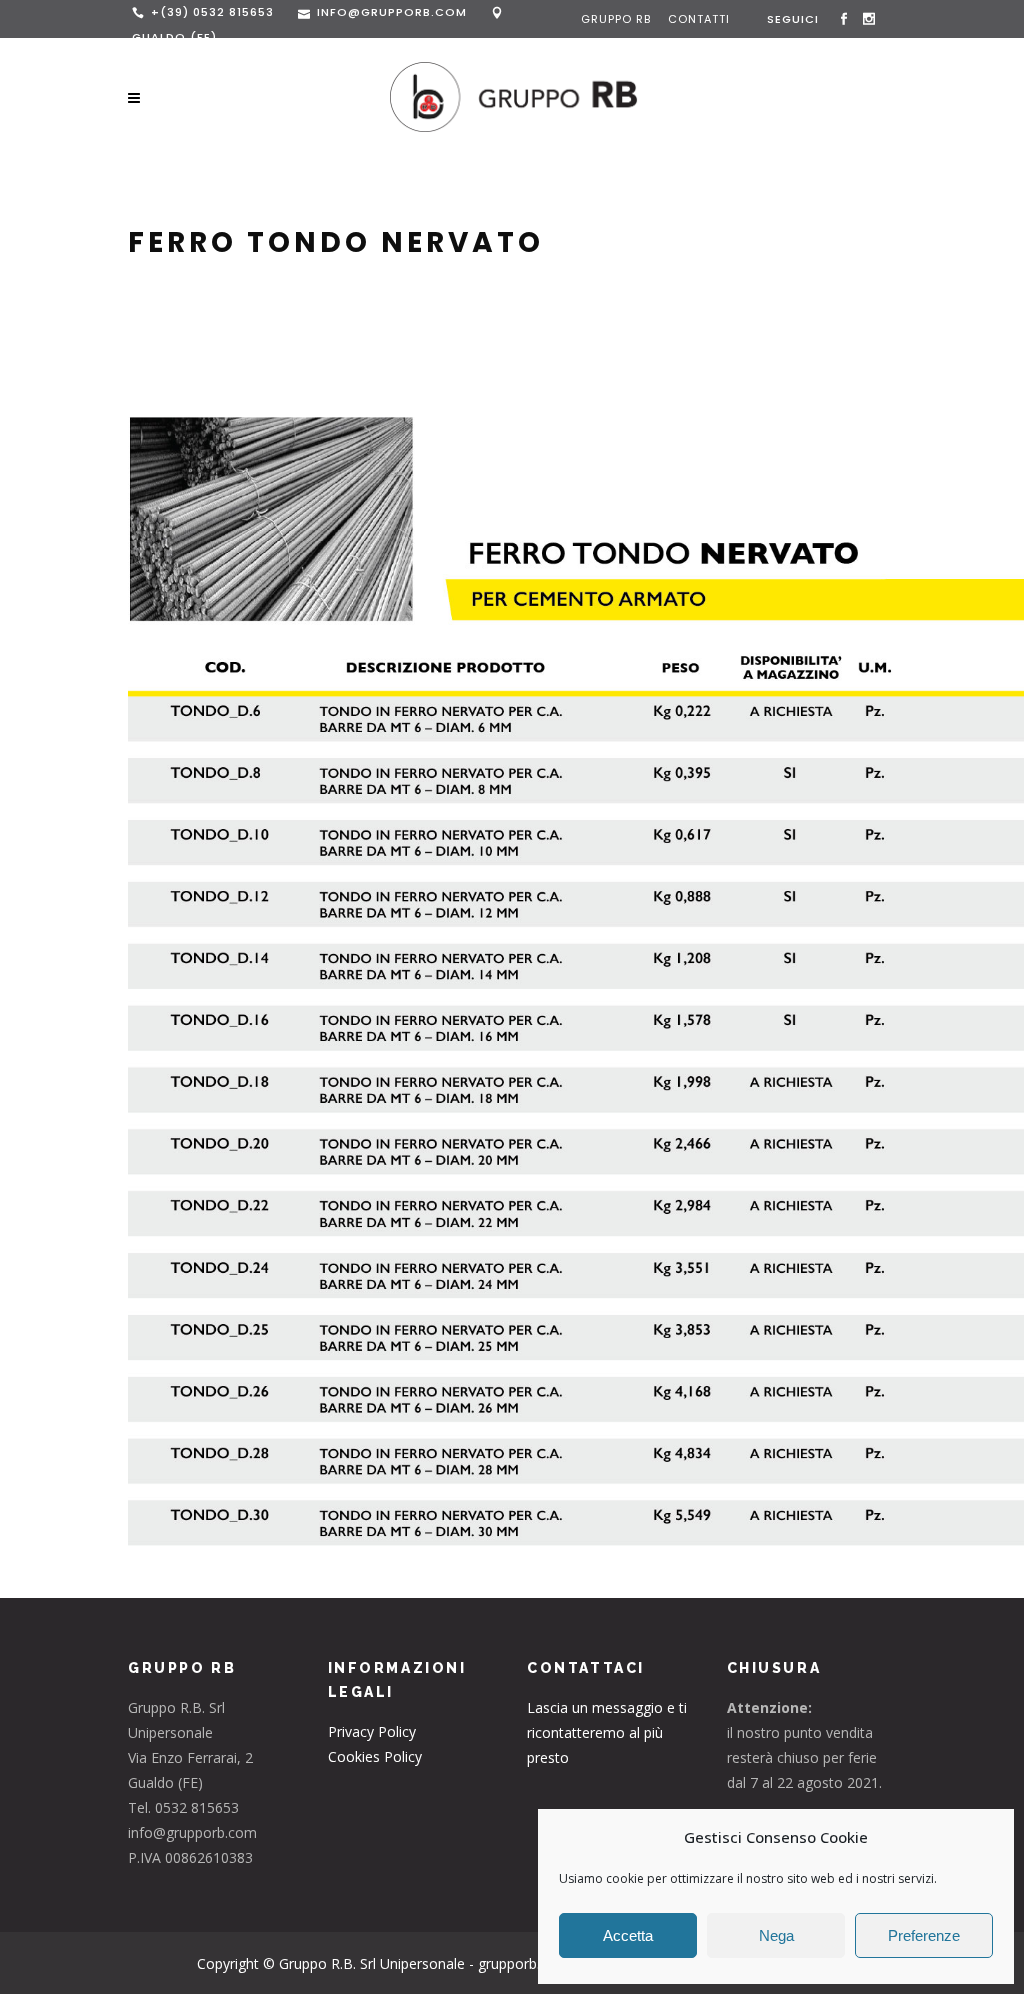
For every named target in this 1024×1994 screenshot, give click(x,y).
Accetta (628, 1935)
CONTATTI (699, 19)
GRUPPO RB (618, 19)
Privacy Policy (372, 1731)
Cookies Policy (375, 1756)
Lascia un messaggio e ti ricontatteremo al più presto (607, 1732)
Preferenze (924, 1935)
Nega (776, 1935)
